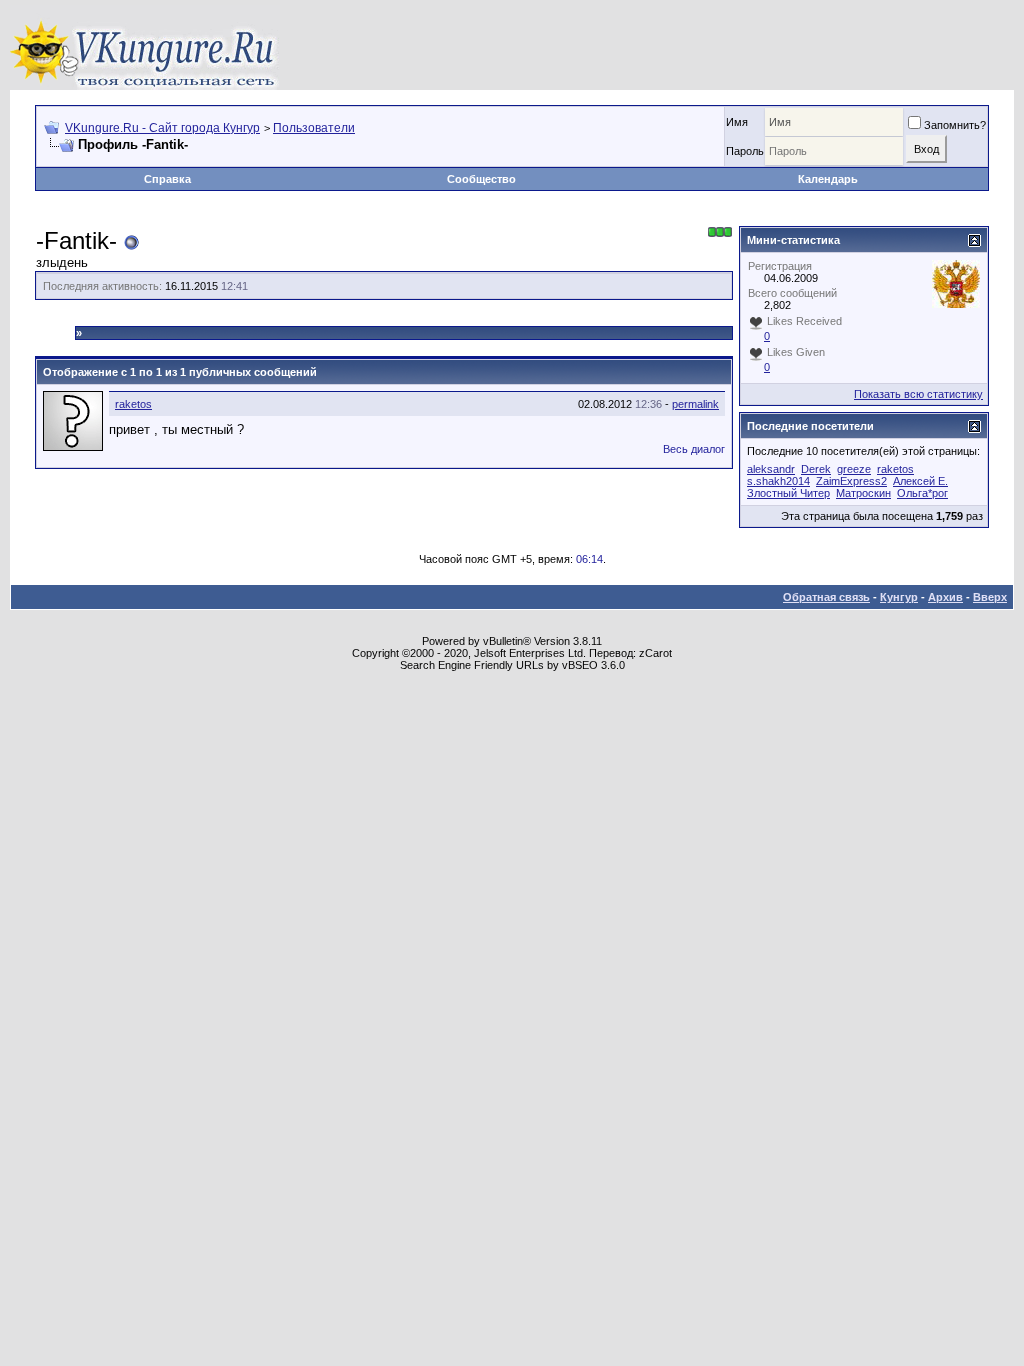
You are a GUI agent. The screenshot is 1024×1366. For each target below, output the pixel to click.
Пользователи (314, 128)
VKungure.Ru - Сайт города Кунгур (162, 128)
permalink (695, 404)
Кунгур (899, 597)
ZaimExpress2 (851, 481)
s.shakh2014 (778, 481)
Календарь (828, 179)
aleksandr (771, 469)
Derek (816, 469)
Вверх (990, 597)
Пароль (745, 151)
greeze (854, 469)
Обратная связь (826, 597)
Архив (945, 597)
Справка (167, 179)
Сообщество (481, 179)
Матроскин (863, 493)
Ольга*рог (922, 493)
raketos (133, 404)
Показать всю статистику (918, 394)
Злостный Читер (788, 493)
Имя (737, 122)
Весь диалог (694, 449)
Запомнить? (955, 125)
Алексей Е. (920, 481)
